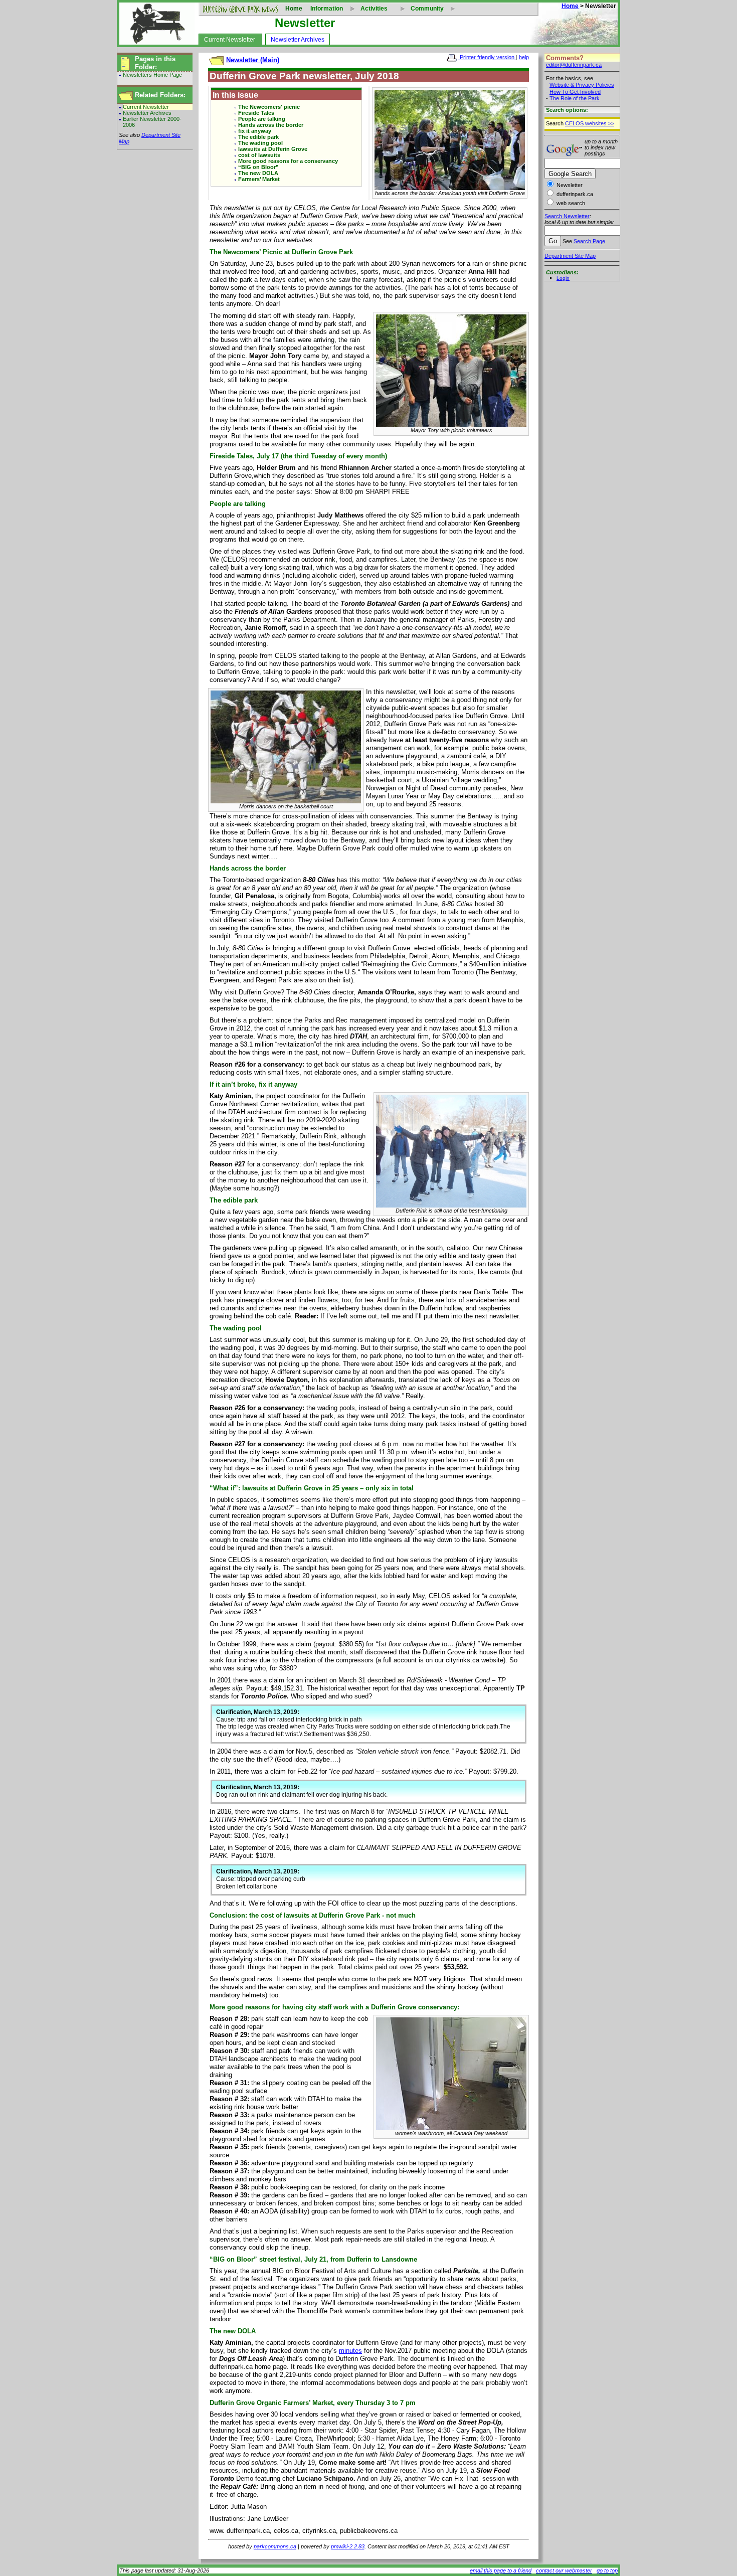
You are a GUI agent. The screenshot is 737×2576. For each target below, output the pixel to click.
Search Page (589, 241)
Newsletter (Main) (253, 60)
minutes (350, 2351)
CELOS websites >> (590, 123)
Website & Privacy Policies (582, 85)
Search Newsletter (567, 216)
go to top (607, 2570)
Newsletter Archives (298, 40)
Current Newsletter (230, 40)
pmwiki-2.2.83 (348, 2546)
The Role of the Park (575, 98)
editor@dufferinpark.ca (574, 65)
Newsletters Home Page (152, 75)
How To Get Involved (575, 92)
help (524, 57)
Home (294, 9)
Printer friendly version (487, 57)
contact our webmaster (564, 2570)
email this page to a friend (501, 2570)
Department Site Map (570, 256)
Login (563, 278)
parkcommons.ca (275, 2546)
